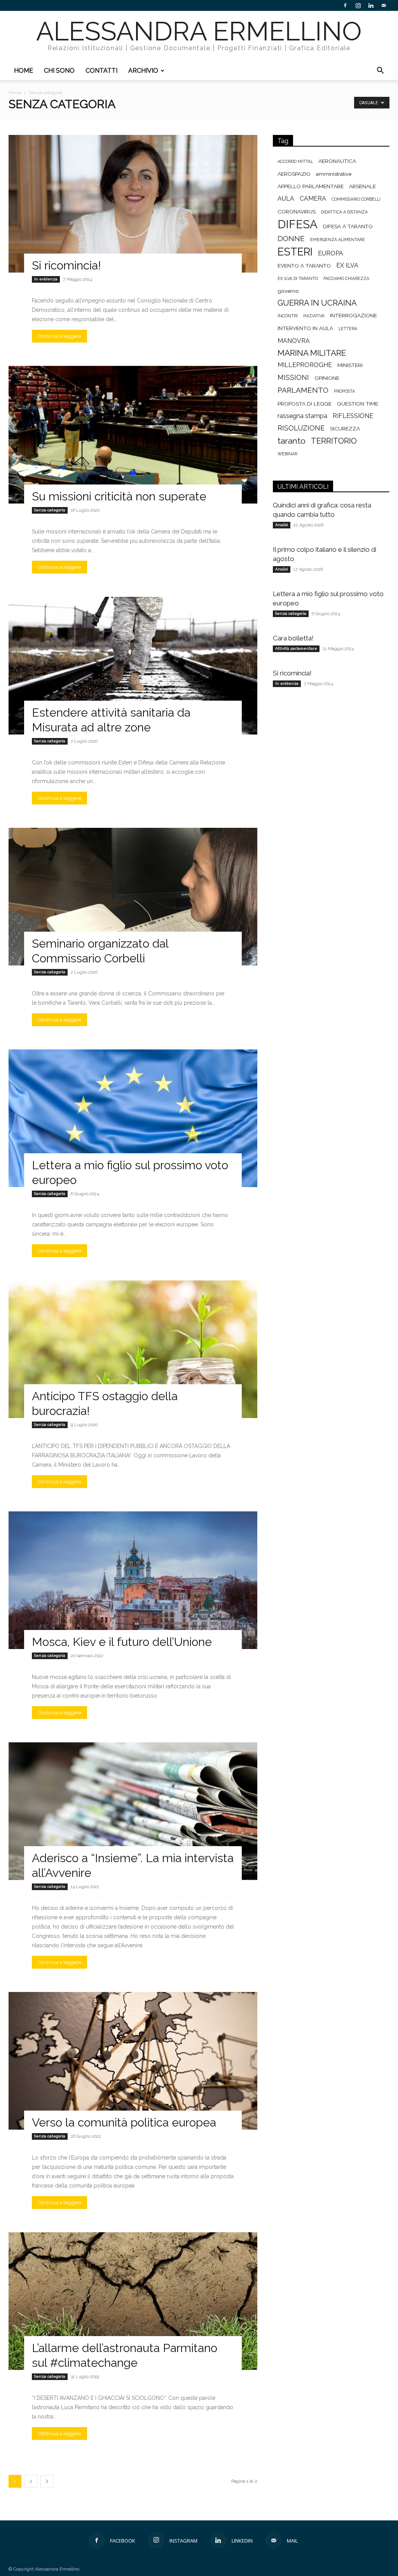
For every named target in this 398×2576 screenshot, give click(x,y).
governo (288, 291)
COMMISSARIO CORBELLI (356, 199)
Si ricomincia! (66, 265)
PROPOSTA (344, 391)
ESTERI (295, 252)
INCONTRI (288, 316)
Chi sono (59, 71)
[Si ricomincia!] (133, 204)
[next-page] (47, 2481)
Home (24, 71)
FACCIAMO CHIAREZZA (346, 278)
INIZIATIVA (314, 316)
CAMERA (313, 198)
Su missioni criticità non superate (119, 496)
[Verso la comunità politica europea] (133, 2061)
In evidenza (46, 279)
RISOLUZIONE (301, 428)
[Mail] (384, 5)
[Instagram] (358, 5)
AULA (286, 198)
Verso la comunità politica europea (124, 2122)
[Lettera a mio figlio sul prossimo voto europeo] (133, 1118)
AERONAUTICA (337, 161)
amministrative (334, 174)
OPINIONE (327, 378)
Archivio (143, 71)
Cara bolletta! (293, 638)
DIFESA (298, 224)
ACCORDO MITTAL (295, 161)
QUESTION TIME (358, 404)
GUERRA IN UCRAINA (317, 303)
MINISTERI (350, 365)
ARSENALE (362, 186)
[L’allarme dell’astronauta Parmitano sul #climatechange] (133, 2301)
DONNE (291, 239)
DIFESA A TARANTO (348, 226)
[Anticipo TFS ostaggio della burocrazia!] (133, 1349)
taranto (292, 441)
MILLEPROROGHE (305, 365)
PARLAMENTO (303, 390)
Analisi (282, 525)
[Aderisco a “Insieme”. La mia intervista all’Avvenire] (133, 1811)
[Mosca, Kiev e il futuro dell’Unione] (133, 1580)
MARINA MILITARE (312, 353)
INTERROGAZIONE (353, 315)
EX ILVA (347, 265)
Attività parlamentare (296, 648)
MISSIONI (293, 377)
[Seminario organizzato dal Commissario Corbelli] (133, 897)
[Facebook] (345, 5)
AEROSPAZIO (294, 174)
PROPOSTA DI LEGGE (305, 404)
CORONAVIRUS (297, 212)
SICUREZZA (345, 428)
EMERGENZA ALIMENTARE (338, 240)
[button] (380, 71)
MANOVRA (294, 341)
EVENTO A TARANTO (304, 266)
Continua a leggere (59, 336)
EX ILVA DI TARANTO (298, 278)
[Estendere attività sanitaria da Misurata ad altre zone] (133, 666)
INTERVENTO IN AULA (305, 328)
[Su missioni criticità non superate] (133, 435)
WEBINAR (287, 454)
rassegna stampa (302, 416)
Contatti (101, 71)
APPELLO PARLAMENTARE (311, 186)
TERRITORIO (334, 441)
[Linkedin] (371, 5)
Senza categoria (50, 510)
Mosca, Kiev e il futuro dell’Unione (122, 1642)
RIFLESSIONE (353, 416)
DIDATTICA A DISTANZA (344, 212)
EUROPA (331, 253)
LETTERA (348, 329)
